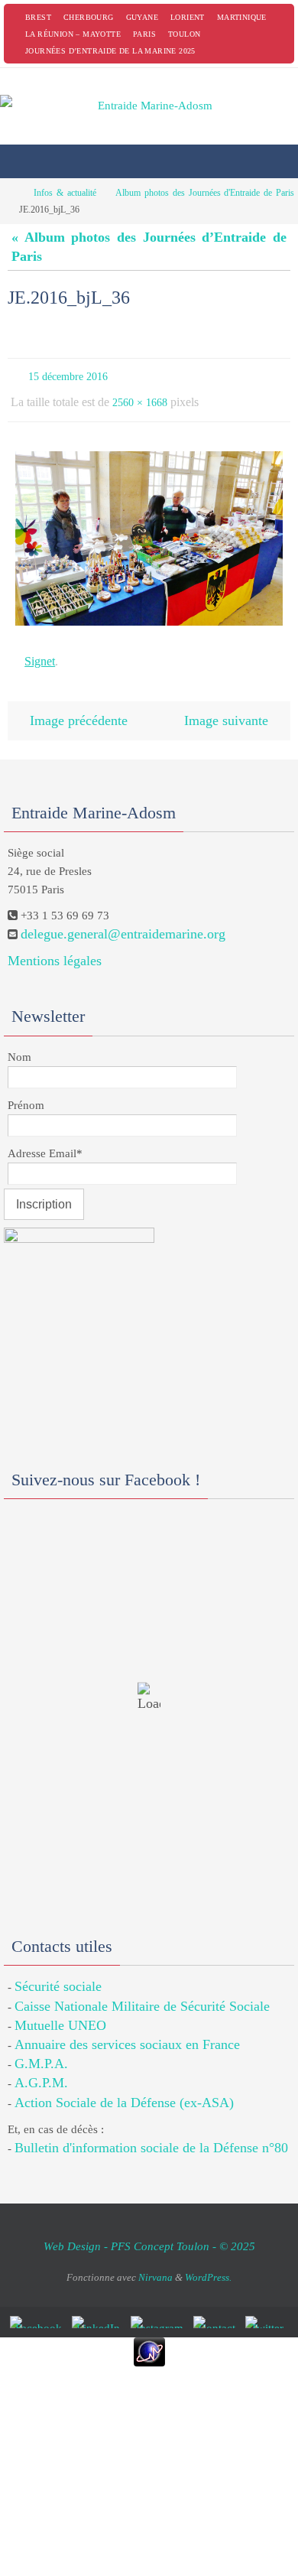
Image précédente (79, 707)
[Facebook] (39, 2307)
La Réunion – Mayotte (73, 34)
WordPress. (208, 2262)
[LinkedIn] (99, 2307)
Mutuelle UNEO (60, 2010)
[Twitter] (267, 2307)
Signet (40, 651)
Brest (38, 17)
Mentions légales (55, 945)
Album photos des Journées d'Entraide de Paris (205, 193)
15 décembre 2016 (68, 375)
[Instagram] (160, 2307)
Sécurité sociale (58, 1972)
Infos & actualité (65, 193)
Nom (19, 1042)
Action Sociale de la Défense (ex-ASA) (124, 2087)
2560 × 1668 (140, 397)
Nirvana (155, 2262)
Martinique (242, 17)
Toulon (184, 34)
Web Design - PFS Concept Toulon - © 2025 (149, 2231)
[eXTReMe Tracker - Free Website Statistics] (149, 2337)
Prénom (26, 1090)
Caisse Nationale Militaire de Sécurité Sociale (142, 1991)
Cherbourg (89, 17)
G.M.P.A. (41, 2048)
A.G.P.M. (41, 2068)
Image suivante (226, 707)
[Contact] (217, 2307)
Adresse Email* (45, 1138)
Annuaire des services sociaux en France (127, 2029)
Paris (144, 34)
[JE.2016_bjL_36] (149, 531)
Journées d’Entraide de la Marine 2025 (110, 51)
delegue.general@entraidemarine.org (123, 919)
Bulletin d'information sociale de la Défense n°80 (151, 2132)
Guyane (142, 17)
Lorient (188, 17)
